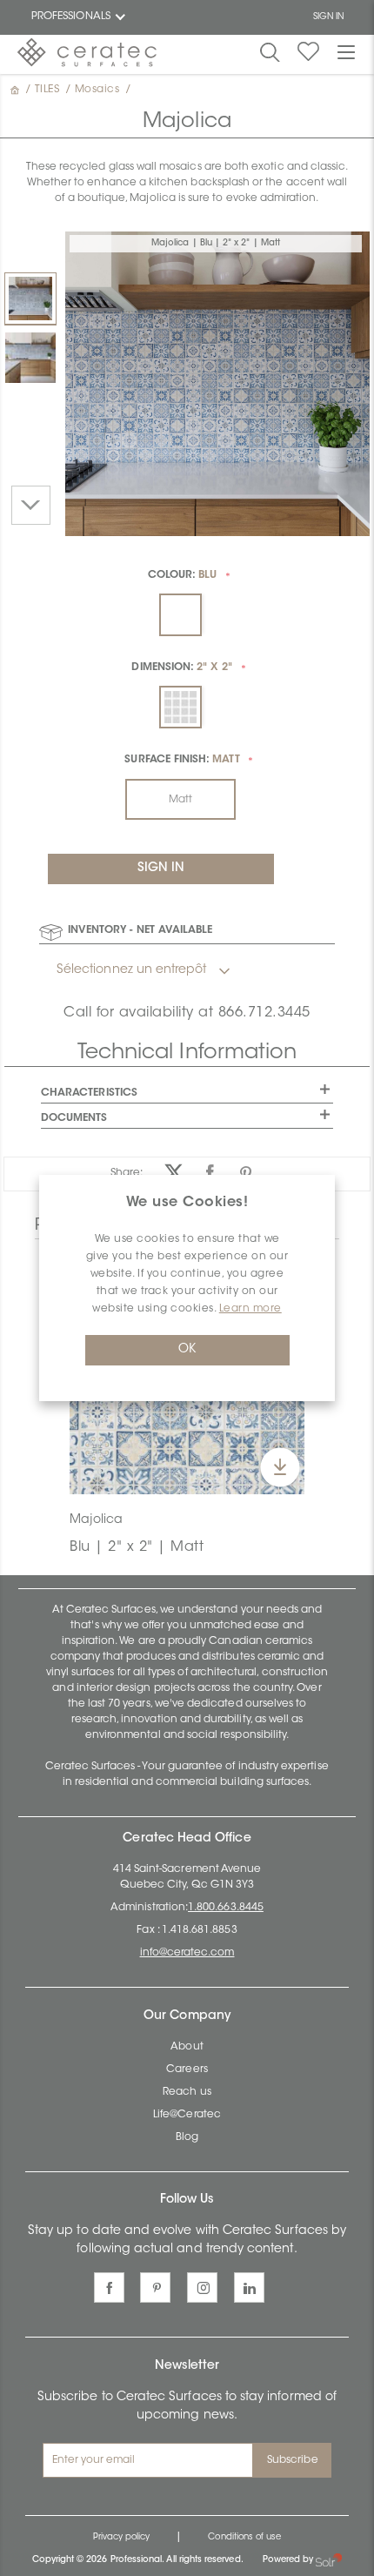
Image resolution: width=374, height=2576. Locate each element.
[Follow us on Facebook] (109, 2288)
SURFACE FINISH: (182, 760)
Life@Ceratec (187, 2115)
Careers (187, 2070)
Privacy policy (122, 2538)
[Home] (17, 90)
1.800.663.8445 (226, 1908)
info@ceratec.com (187, 1953)
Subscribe (293, 2460)
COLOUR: (183, 575)
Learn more (250, 1309)
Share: (127, 1173)
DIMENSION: (182, 667)
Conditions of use (244, 2538)
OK (187, 1350)
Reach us (187, 2092)
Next (31, 505)
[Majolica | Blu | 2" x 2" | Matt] (30, 299)
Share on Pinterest (246, 1173)
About (187, 2047)
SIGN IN (328, 17)
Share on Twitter (174, 1173)
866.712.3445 (264, 1013)
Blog (187, 2137)
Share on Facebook (210, 1173)
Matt (180, 800)
